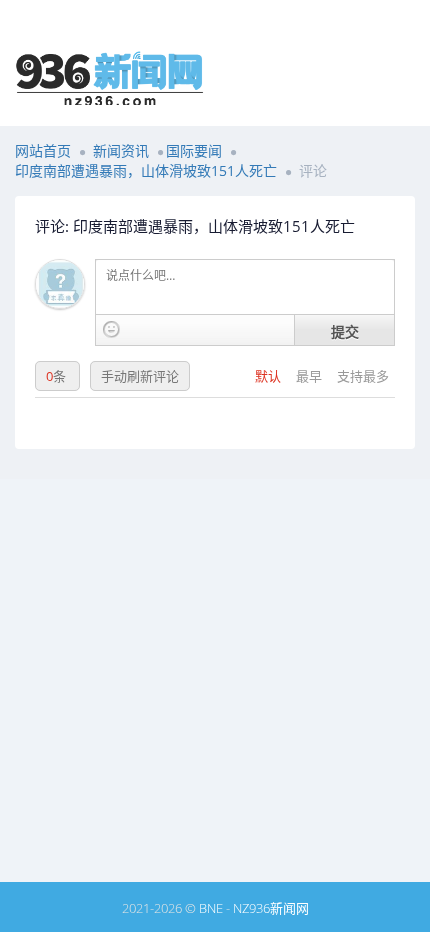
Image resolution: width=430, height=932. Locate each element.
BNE (211, 908)
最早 (310, 376)
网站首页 (43, 150)
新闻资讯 (121, 150)
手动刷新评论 (140, 376)
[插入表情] (111, 329)
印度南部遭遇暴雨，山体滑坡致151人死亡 (146, 170)
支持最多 (363, 376)
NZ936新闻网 (271, 908)
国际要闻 (194, 150)
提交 (345, 331)
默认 (269, 376)
